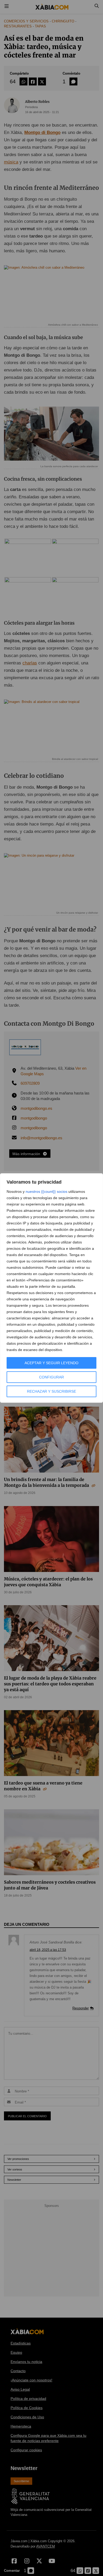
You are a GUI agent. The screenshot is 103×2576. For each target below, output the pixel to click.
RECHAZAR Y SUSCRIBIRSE (51, 1391)
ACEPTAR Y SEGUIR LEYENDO (51, 1363)
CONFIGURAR (51, 1377)
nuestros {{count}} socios (46, 1191)
